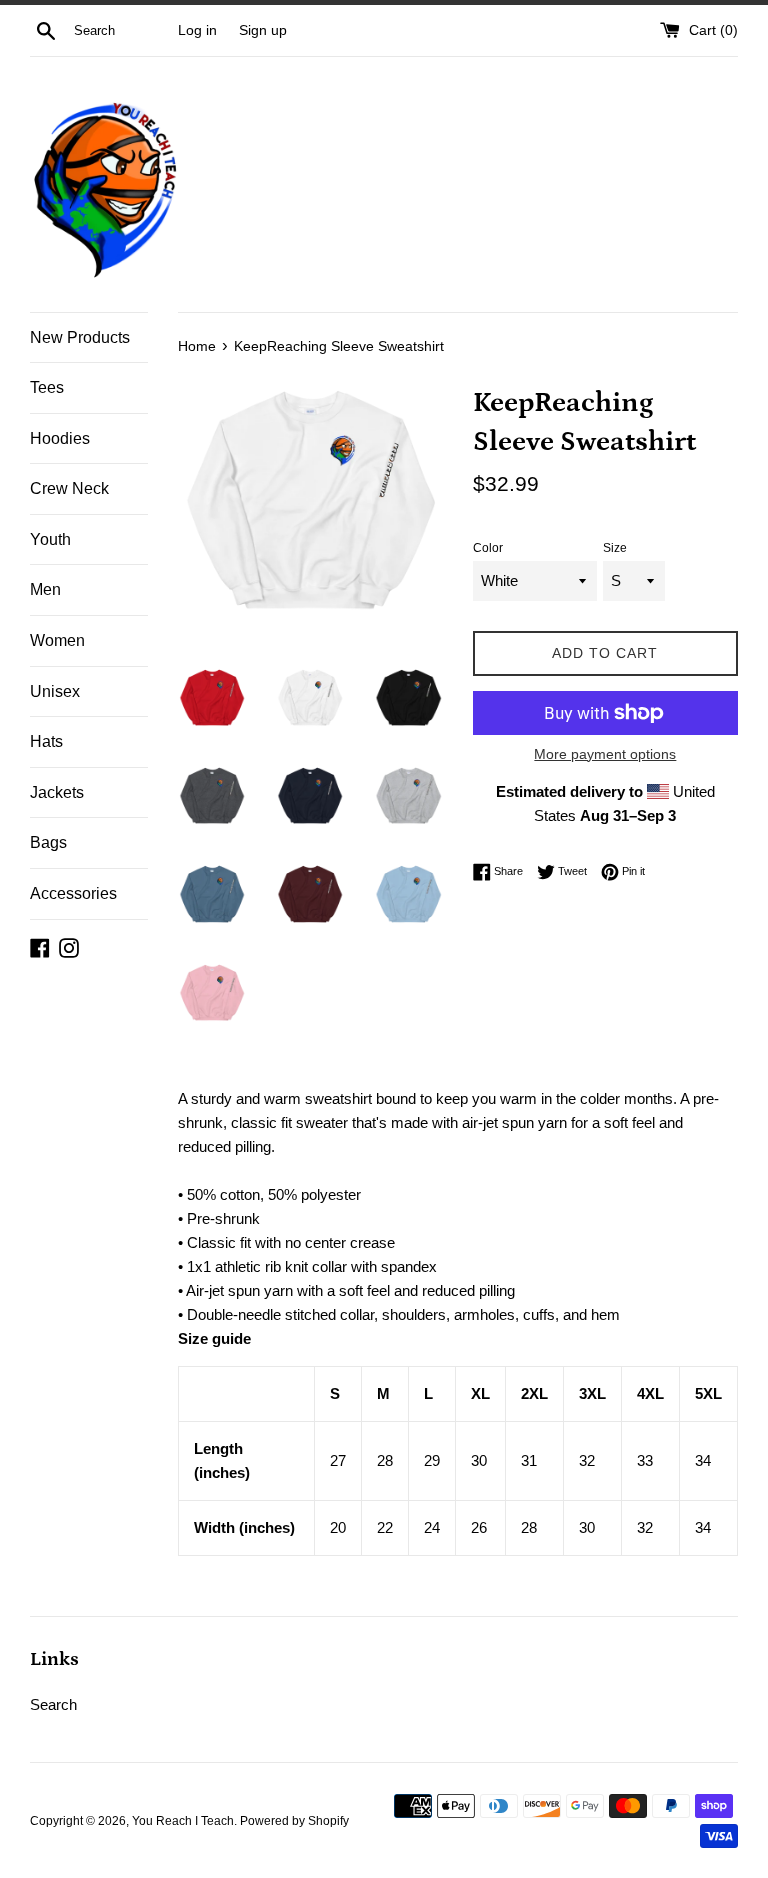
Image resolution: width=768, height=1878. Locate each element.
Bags (48, 842)
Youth (50, 539)
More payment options (605, 754)
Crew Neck (69, 488)
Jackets (57, 792)
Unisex (55, 691)
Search (53, 1704)
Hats (46, 741)
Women (57, 640)
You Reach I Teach (183, 1821)
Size (615, 548)
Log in (197, 30)
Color (488, 548)
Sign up (263, 30)
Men (45, 589)
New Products (80, 337)
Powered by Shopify (294, 1821)
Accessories (73, 893)
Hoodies (60, 438)
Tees (47, 387)
